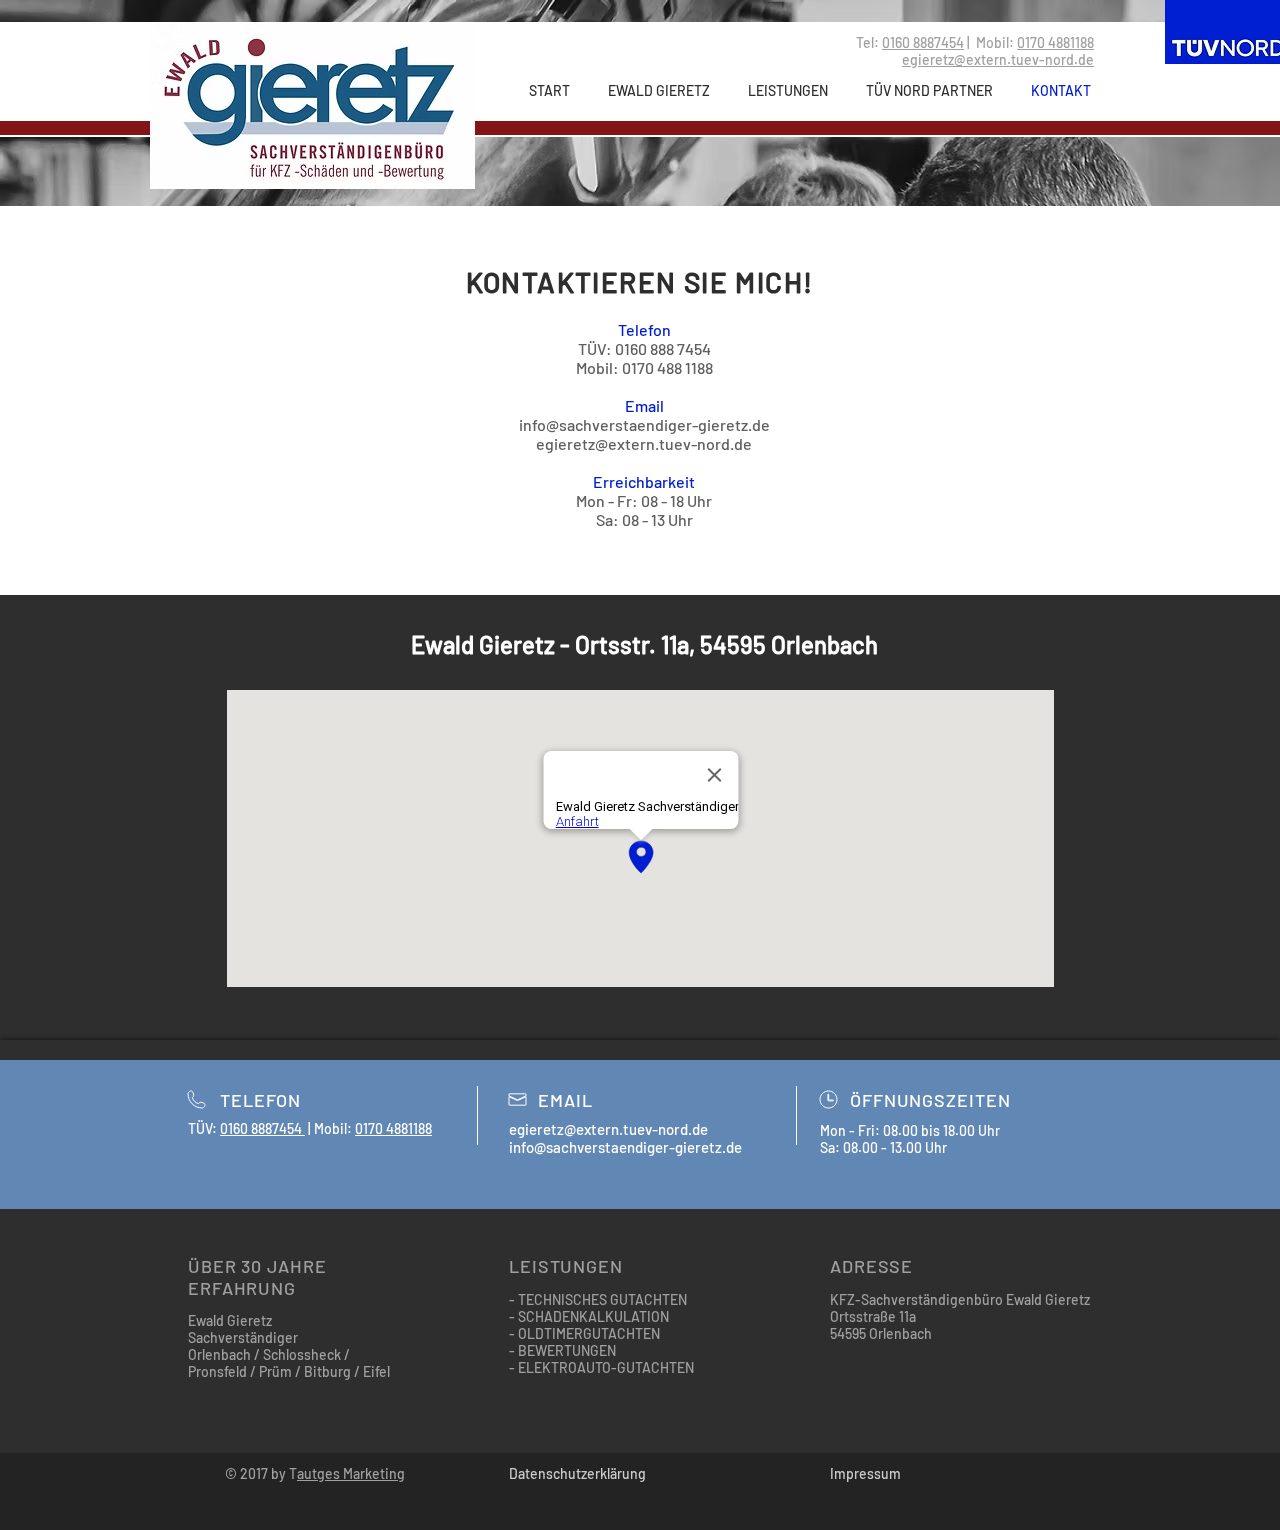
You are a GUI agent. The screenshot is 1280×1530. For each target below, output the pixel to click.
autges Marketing (351, 1473)
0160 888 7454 (663, 348)
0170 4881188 (1055, 42)
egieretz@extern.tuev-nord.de (644, 443)
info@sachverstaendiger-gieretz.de (644, 424)
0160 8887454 (923, 42)
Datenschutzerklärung (577, 1473)
